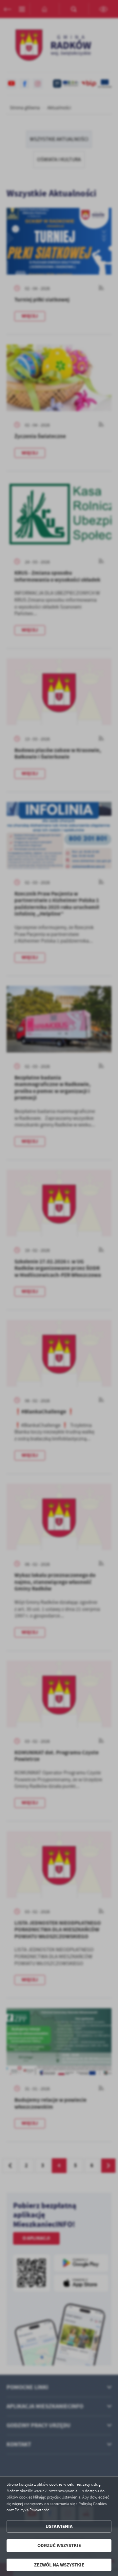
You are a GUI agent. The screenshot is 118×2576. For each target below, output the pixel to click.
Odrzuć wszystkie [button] (59, 2545)
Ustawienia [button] (59, 2526)
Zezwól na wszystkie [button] (59, 2565)
